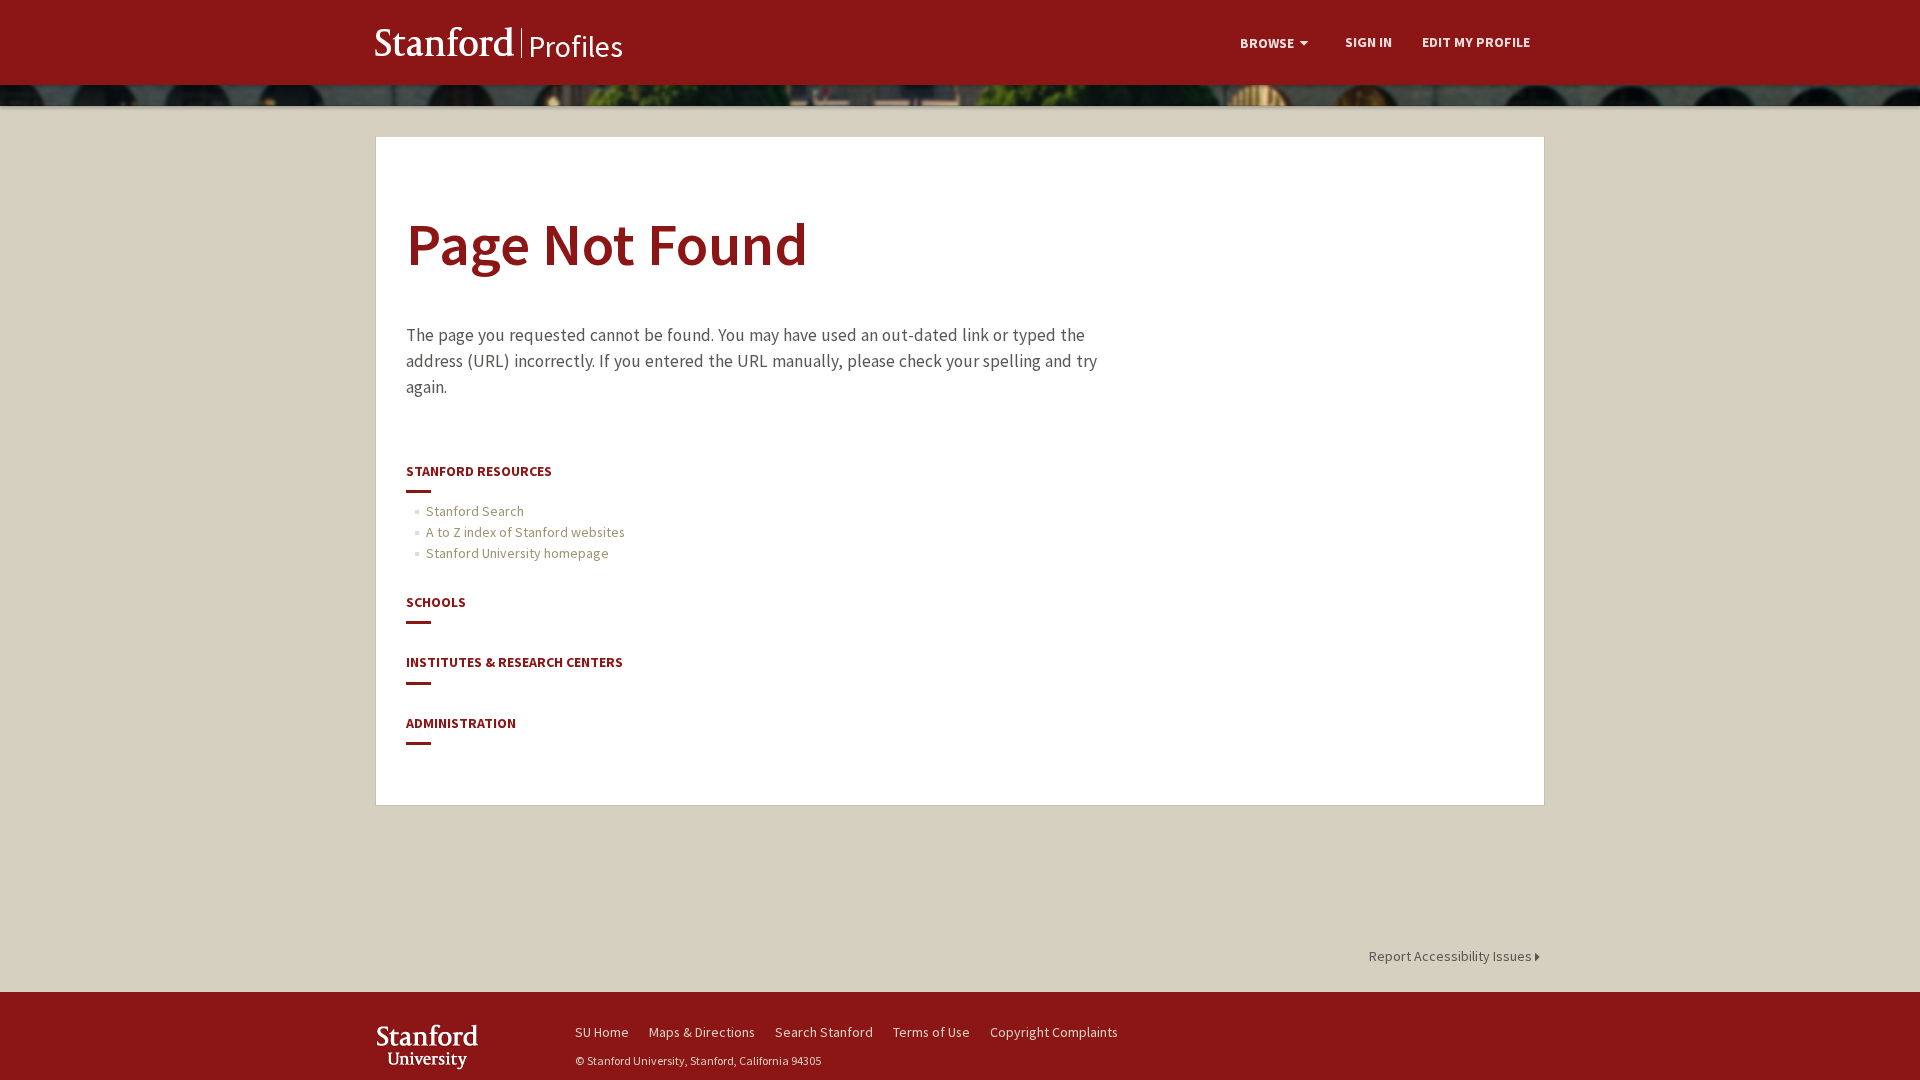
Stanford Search (475, 511)
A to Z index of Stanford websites (525, 532)
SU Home (602, 1032)
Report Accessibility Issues (1452, 956)
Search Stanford (824, 1032)
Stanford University (460, 1046)
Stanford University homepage (517, 553)
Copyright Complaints (1054, 1032)
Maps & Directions (702, 1032)
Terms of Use (931, 1032)
